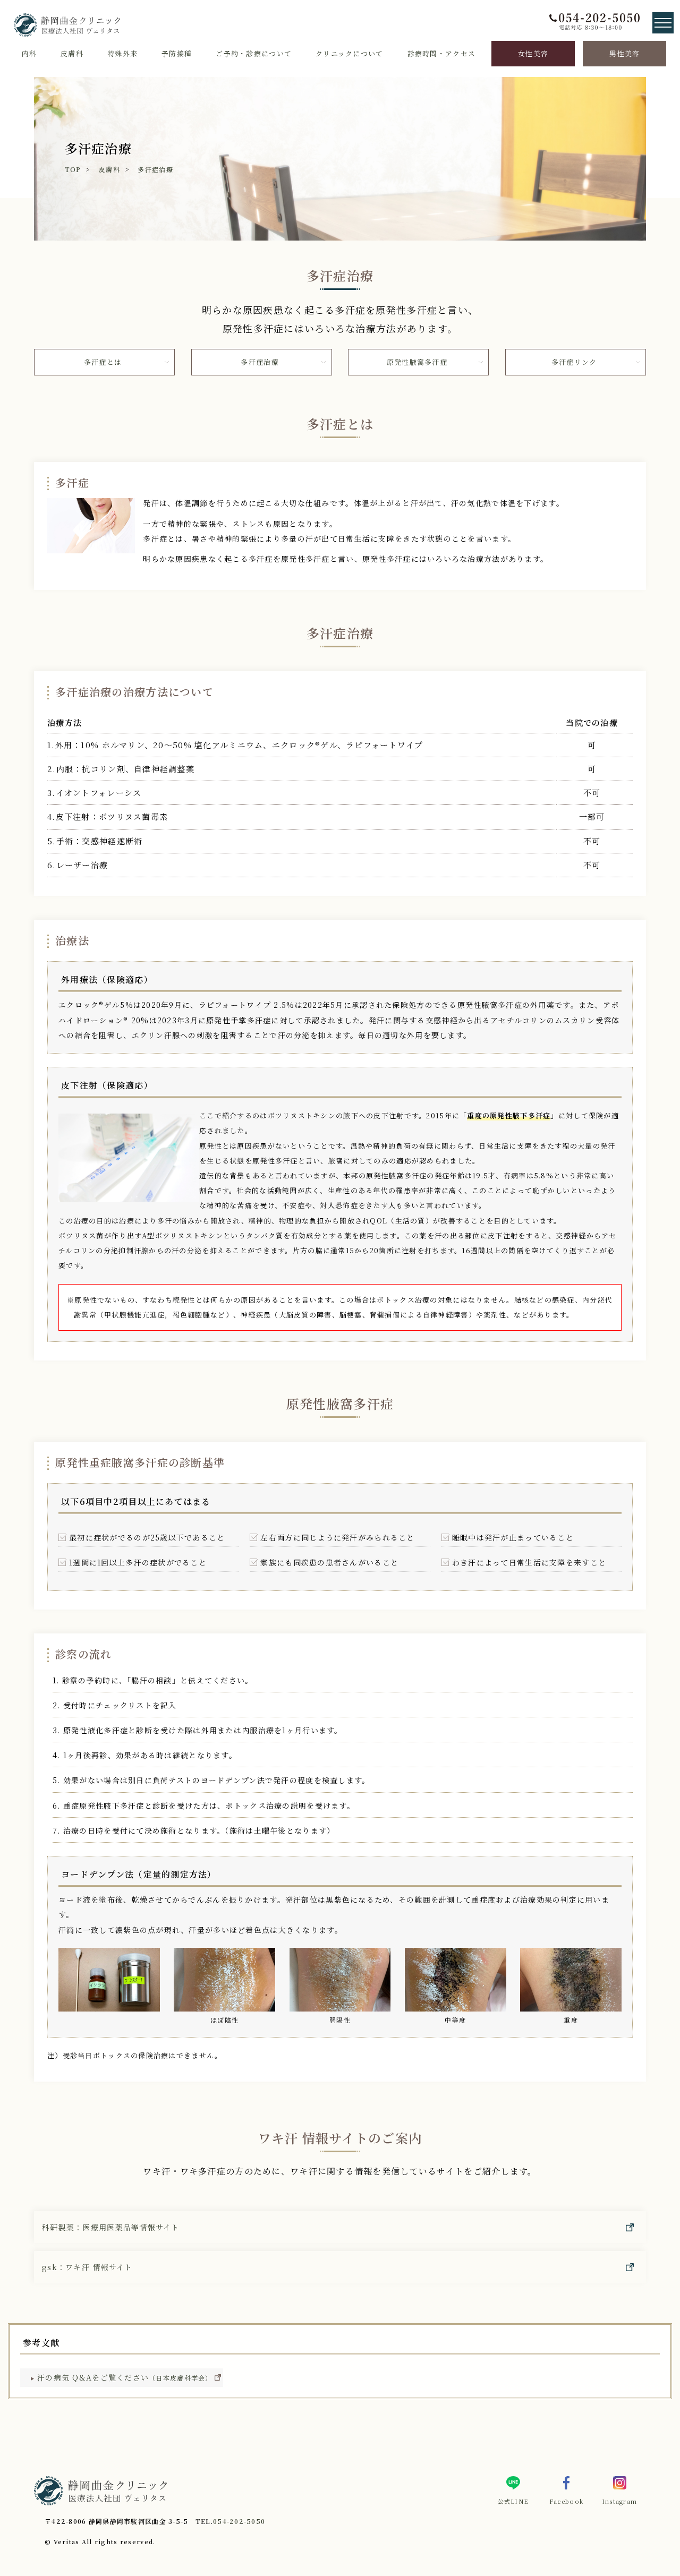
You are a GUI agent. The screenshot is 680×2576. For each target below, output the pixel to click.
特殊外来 (122, 53)
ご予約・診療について (254, 53)
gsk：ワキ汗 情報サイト (87, 2267)
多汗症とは (103, 362)
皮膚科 (72, 53)
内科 (29, 53)
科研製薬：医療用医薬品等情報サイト (111, 2227)
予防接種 (177, 53)
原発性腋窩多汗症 (417, 362)
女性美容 (533, 53)
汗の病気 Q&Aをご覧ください (125, 2377)
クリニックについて (350, 53)
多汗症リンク (574, 362)
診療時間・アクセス (442, 53)
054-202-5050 (239, 2521)
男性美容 (624, 53)
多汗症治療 (155, 169)
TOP (73, 169)
